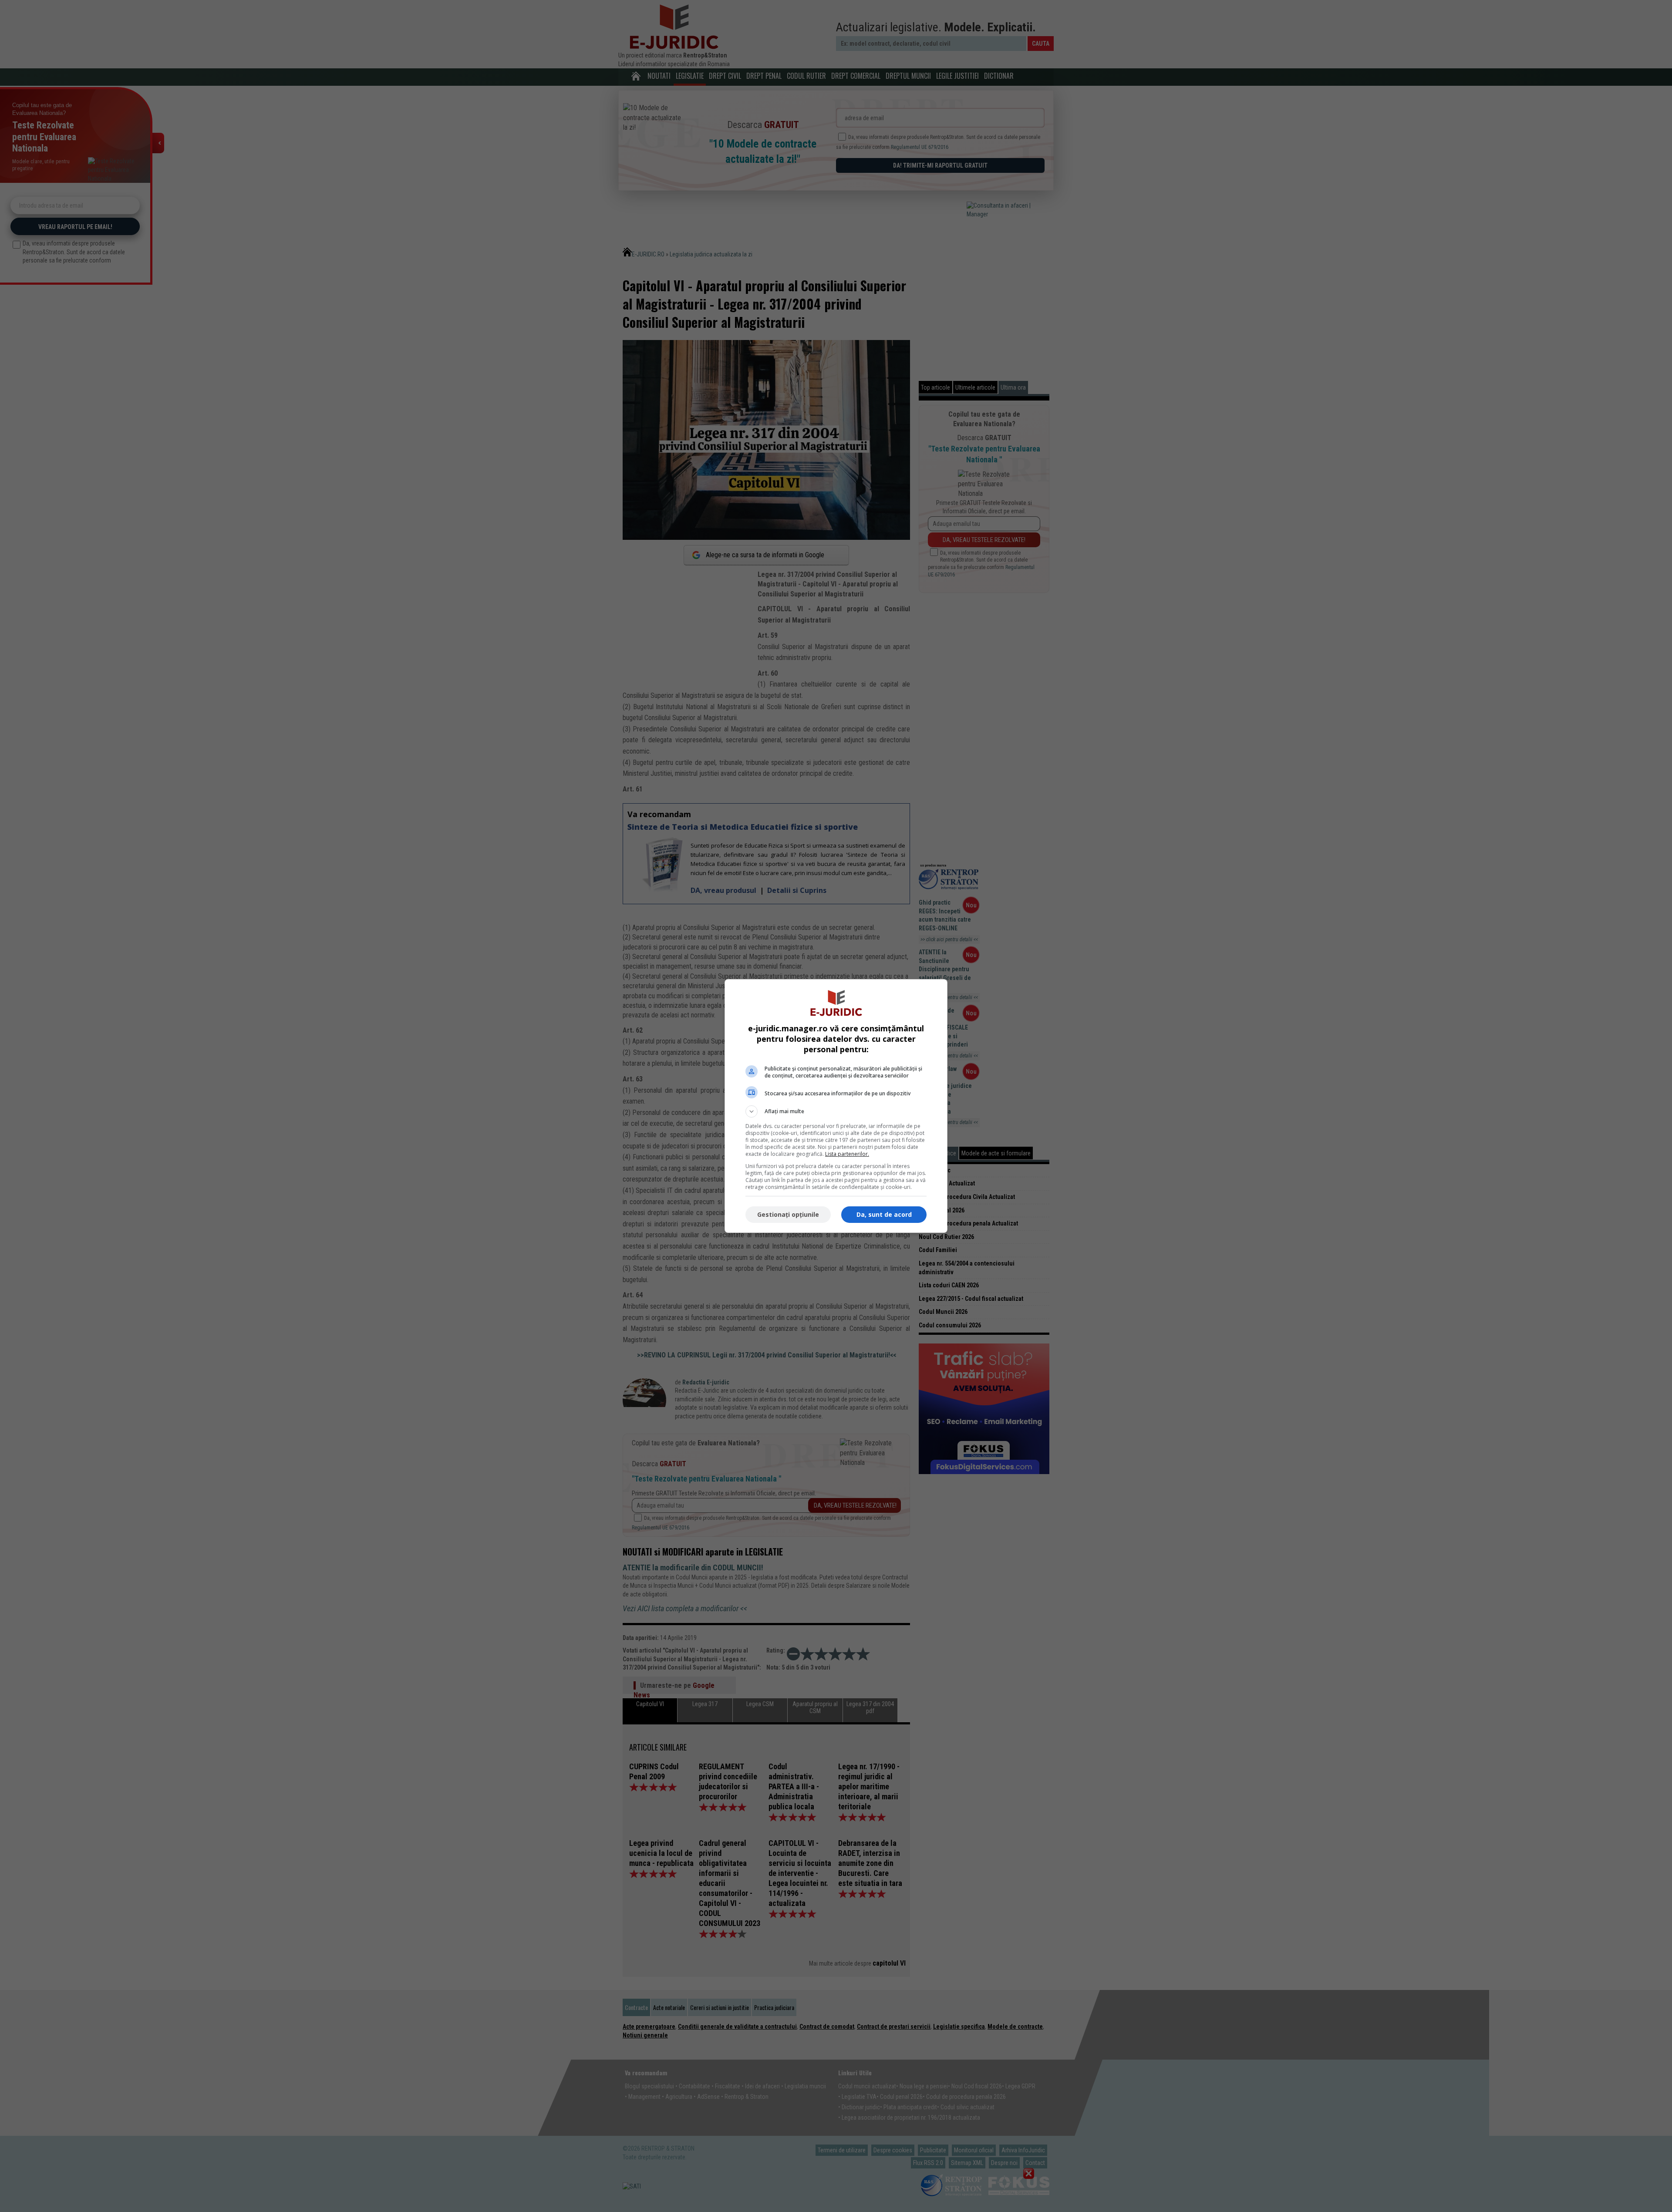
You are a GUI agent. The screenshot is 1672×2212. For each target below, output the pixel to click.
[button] (836, 1111)
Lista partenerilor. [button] (847, 1154)
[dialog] (836, 1106)
